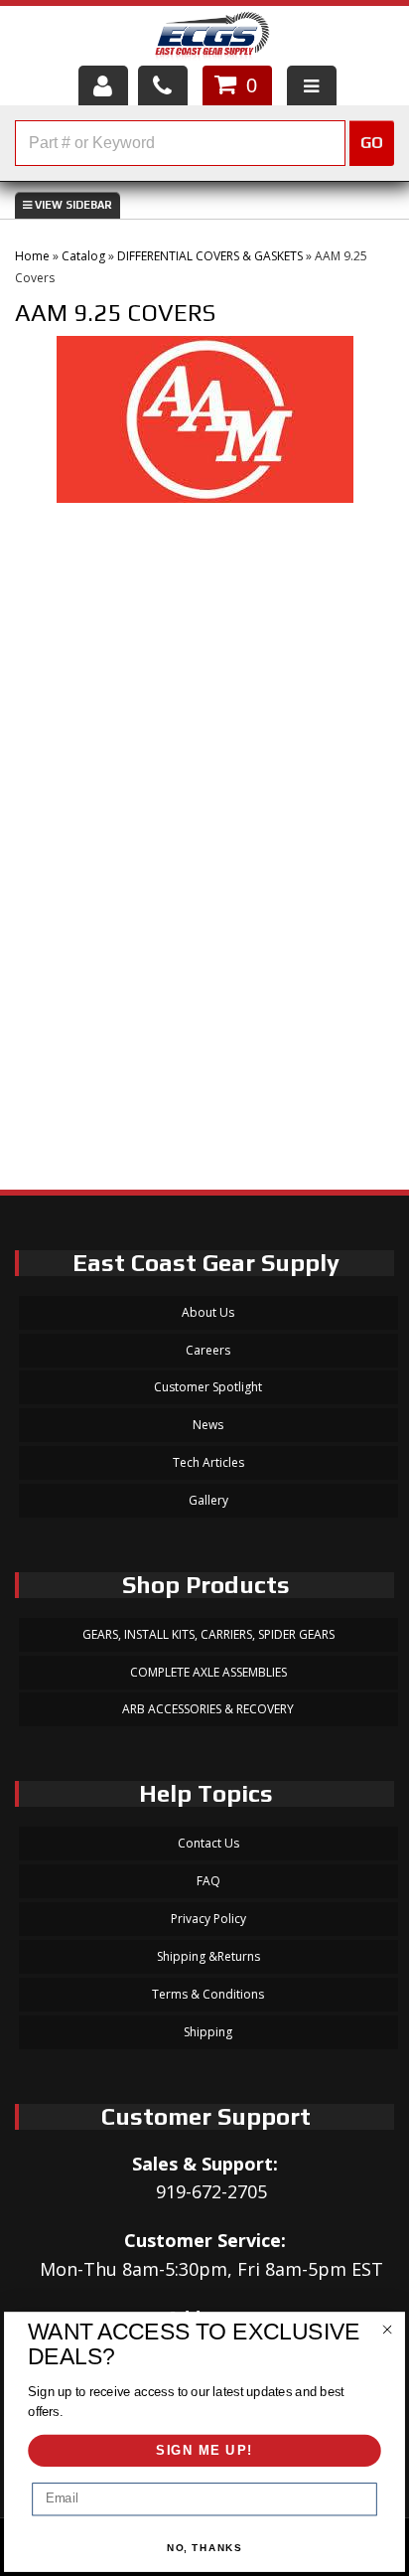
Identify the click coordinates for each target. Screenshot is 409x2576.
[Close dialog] (387, 2329)
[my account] (103, 85)
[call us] (163, 85)
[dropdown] (312, 85)
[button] (204, 143)
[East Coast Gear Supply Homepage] (211, 38)
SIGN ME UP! (204, 2451)
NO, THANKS (205, 2548)
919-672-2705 (211, 2191)
